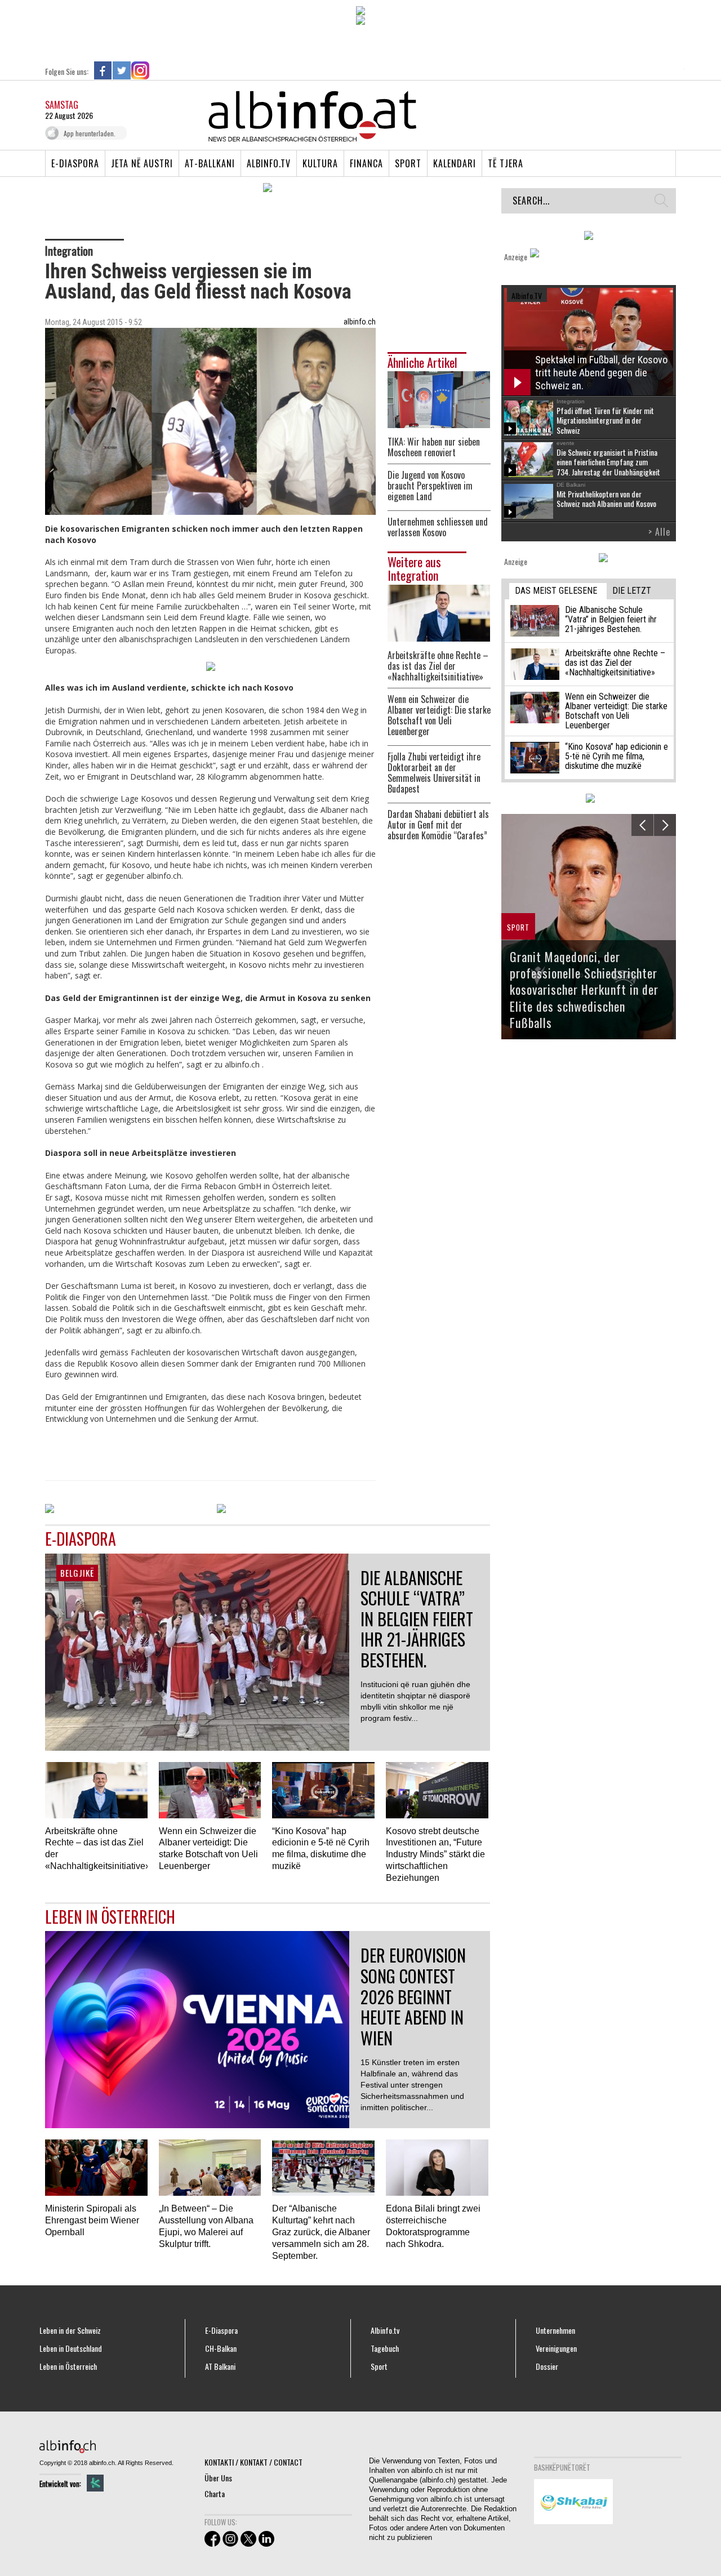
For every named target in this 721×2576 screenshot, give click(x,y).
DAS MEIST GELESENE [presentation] (556, 591)
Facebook (103, 70)
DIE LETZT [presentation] (632, 591)
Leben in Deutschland (71, 2348)
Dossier (547, 2366)
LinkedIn (159, 70)
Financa (366, 163)
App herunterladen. (90, 133)
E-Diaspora (75, 163)
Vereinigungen (556, 2348)
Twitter (122, 70)
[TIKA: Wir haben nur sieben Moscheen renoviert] (439, 399)
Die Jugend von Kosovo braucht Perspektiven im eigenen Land (430, 486)
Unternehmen (555, 2330)
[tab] (558, 591)
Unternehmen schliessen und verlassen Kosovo (438, 527)
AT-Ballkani (210, 163)
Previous (642, 825)
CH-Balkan (221, 2348)
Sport (408, 163)
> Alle (659, 532)
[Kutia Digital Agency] (95, 2483)
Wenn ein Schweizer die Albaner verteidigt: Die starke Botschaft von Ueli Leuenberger (439, 715)
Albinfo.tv (269, 163)
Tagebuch (385, 2348)
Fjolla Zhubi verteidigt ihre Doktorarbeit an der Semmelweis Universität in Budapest (434, 773)
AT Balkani (220, 2366)
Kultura (320, 163)
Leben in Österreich (68, 2366)
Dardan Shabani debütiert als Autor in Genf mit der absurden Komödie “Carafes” (438, 825)
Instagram (140, 70)
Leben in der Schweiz (70, 2330)
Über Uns (218, 2478)
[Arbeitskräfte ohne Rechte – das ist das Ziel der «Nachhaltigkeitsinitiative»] (439, 611)
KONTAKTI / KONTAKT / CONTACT (253, 2462)
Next (665, 825)
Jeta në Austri (142, 163)
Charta (215, 2493)
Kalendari (455, 163)
